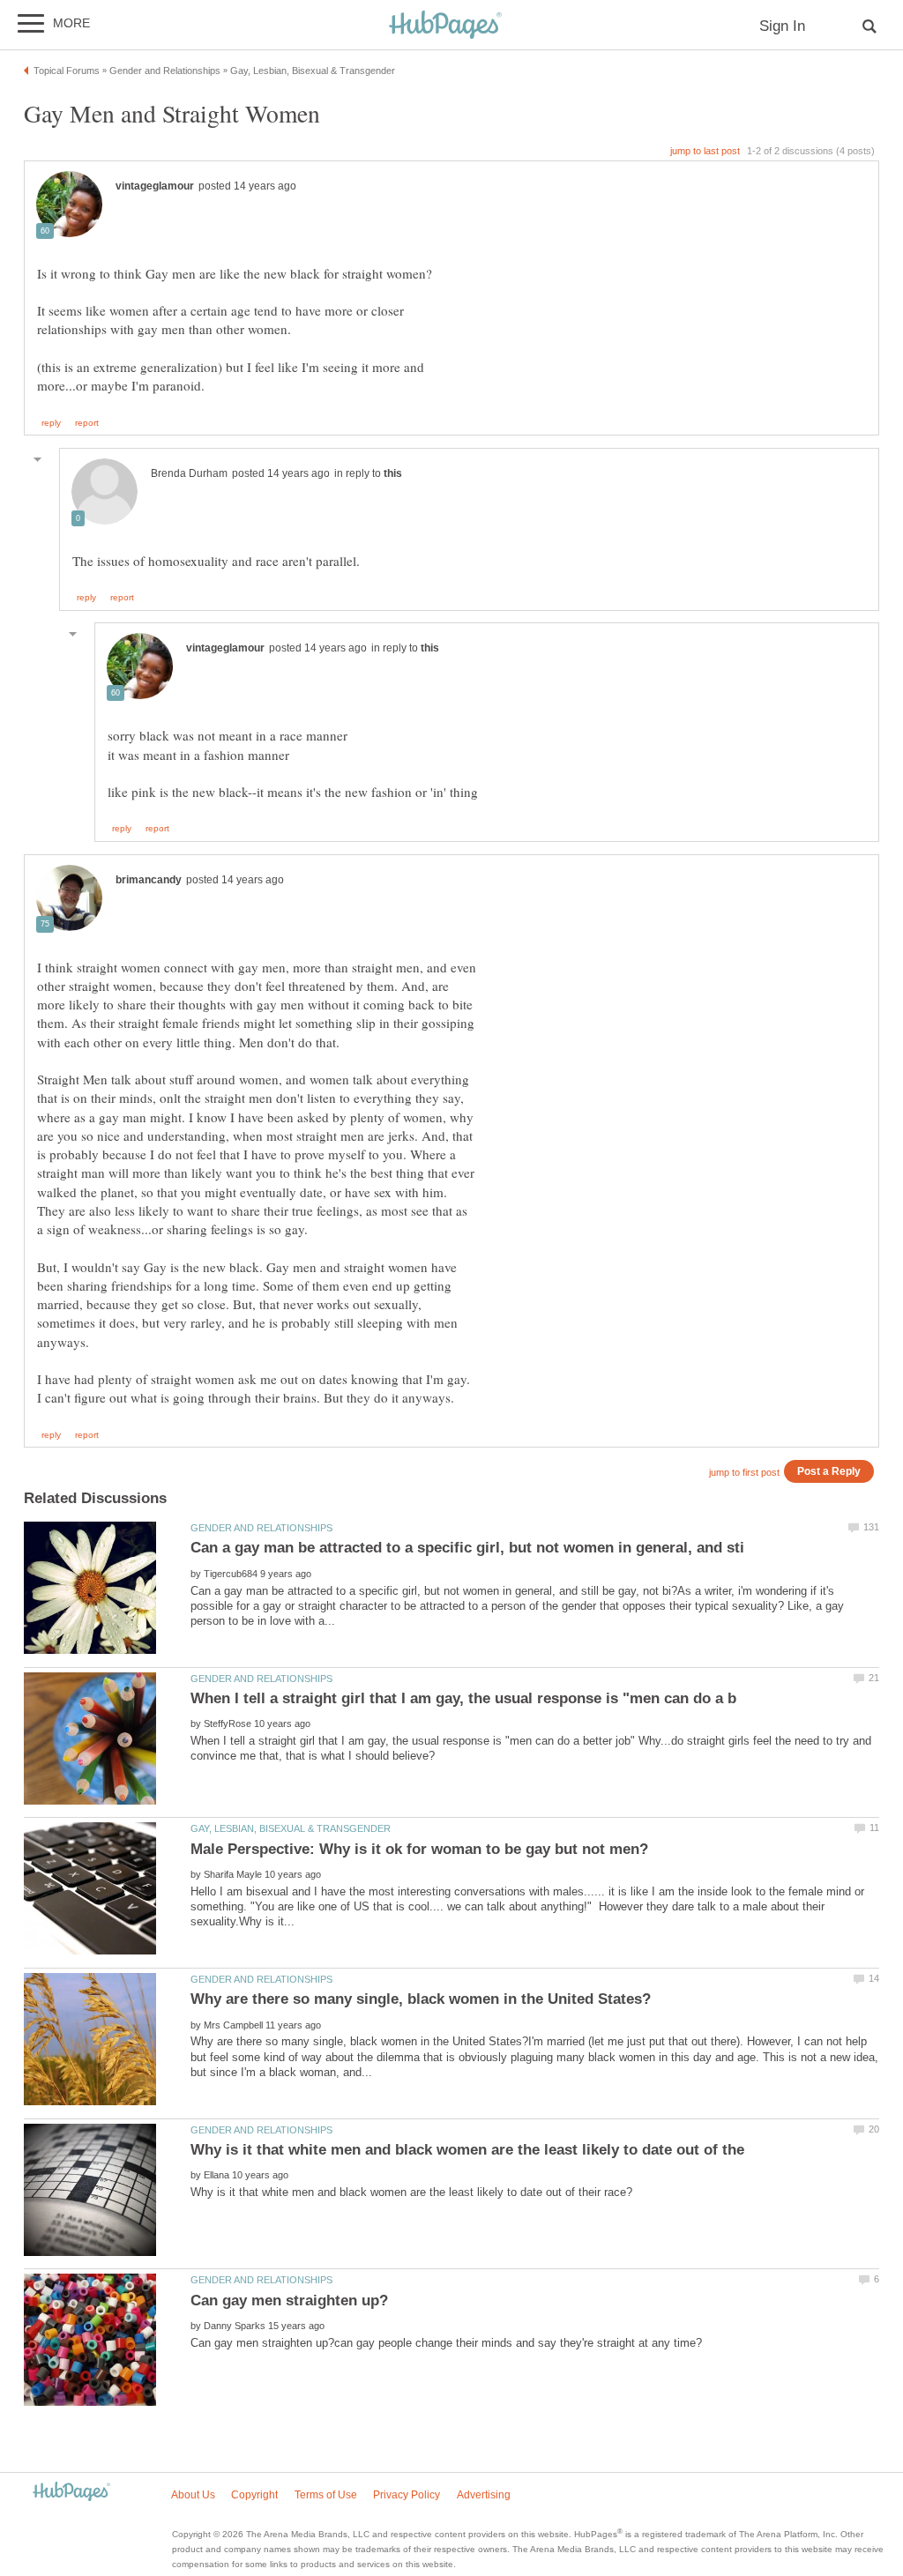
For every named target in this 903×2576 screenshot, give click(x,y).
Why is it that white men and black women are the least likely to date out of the (467, 2150)
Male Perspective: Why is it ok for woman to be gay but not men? (419, 1849)
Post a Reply (829, 1471)
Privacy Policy (407, 2495)
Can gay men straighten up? (289, 2301)
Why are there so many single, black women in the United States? (421, 1999)
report (87, 423)
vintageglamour (155, 186)
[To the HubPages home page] (71, 2493)
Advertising (484, 2495)
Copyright (254, 2495)
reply (51, 423)
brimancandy (149, 880)
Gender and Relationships (261, 1528)
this (393, 473)
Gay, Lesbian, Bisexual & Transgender (291, 1828)
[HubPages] (445, 26)
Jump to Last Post (705, 151)
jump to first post (744, 1472)
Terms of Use (326, 2495)
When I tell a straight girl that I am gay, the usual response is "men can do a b (463, 1698)
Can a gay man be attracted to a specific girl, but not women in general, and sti (467, 1548)
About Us (193, 2495)
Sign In (782, 26)
